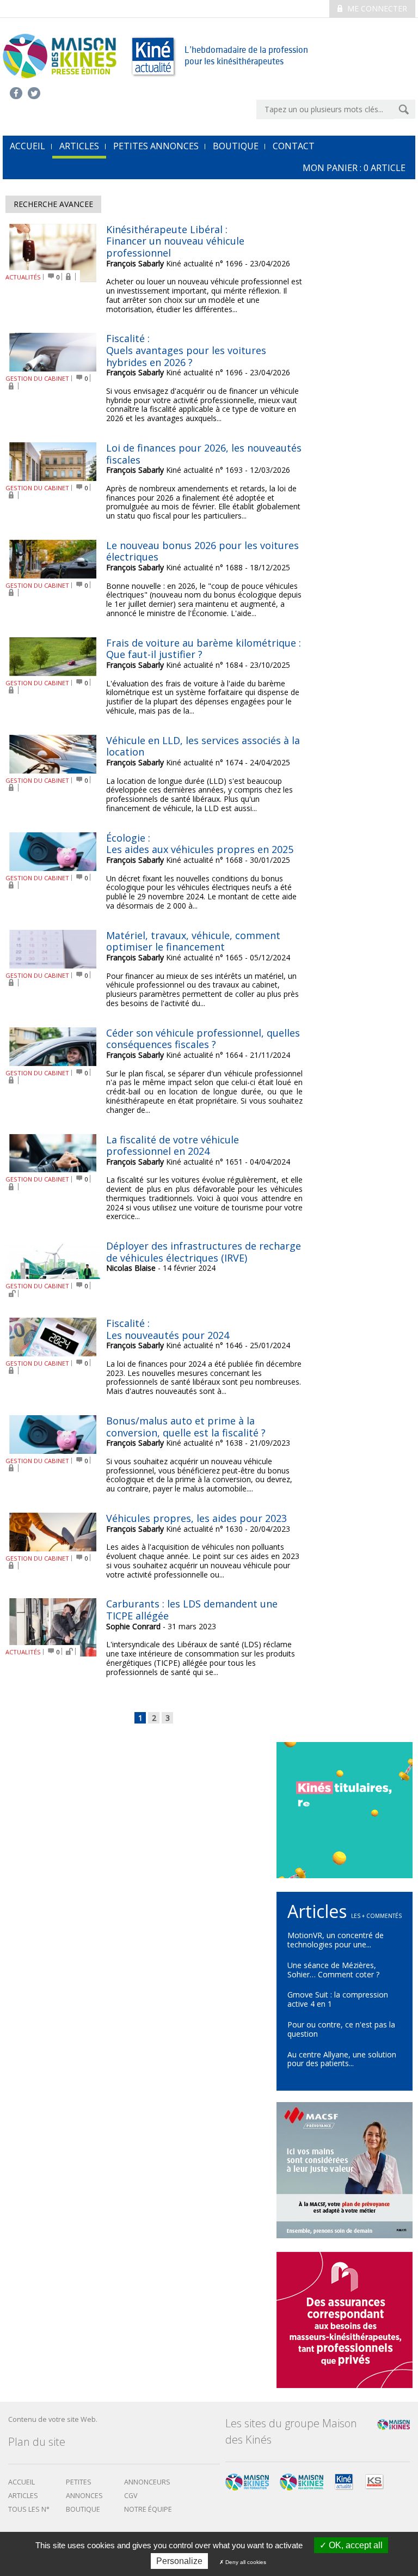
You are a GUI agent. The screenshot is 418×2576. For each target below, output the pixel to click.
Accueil (21, 2482)
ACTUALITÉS (23, 277)
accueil (27, 146)
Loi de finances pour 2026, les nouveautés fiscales (204, 454)
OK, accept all (355, 2545)
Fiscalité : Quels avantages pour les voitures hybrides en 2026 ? (186, 350)
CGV (131, 2496)
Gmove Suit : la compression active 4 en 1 (338, 1999)
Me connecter (376, 8)
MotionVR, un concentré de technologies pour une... (336, 1940)
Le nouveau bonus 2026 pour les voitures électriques (202, 551)
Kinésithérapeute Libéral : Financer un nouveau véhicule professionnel (175, 241)
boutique (83, 2509)
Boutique (236, 146)
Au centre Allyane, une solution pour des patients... (342, 2059)
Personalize (179, 2561)
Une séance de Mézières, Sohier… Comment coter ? (333, 1970)
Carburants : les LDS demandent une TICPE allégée (192, 1610)
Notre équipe (148, 2509)
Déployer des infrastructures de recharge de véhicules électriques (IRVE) (204, 1252)
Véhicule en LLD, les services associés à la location (203, 746)
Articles (79, 146)
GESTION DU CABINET (37, 378)
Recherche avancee (53, 204)
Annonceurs (147, 2482)
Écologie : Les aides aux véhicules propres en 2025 (200, 844)
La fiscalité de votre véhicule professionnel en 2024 (173, 1146)
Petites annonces (156, 146)
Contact (294, 146)
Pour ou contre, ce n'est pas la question (341, 2029)
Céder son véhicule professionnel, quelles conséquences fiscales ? (203, 1039)
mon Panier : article (354, 168)
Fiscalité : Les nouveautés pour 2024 (168, 1329)
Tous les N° (29, 2509)
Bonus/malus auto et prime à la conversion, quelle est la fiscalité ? (186, 1427)
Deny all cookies (245, 2562)
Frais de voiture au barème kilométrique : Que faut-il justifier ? (204, 649)
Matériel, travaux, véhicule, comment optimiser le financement (193, 941)
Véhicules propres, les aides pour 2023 (196, 1518)
